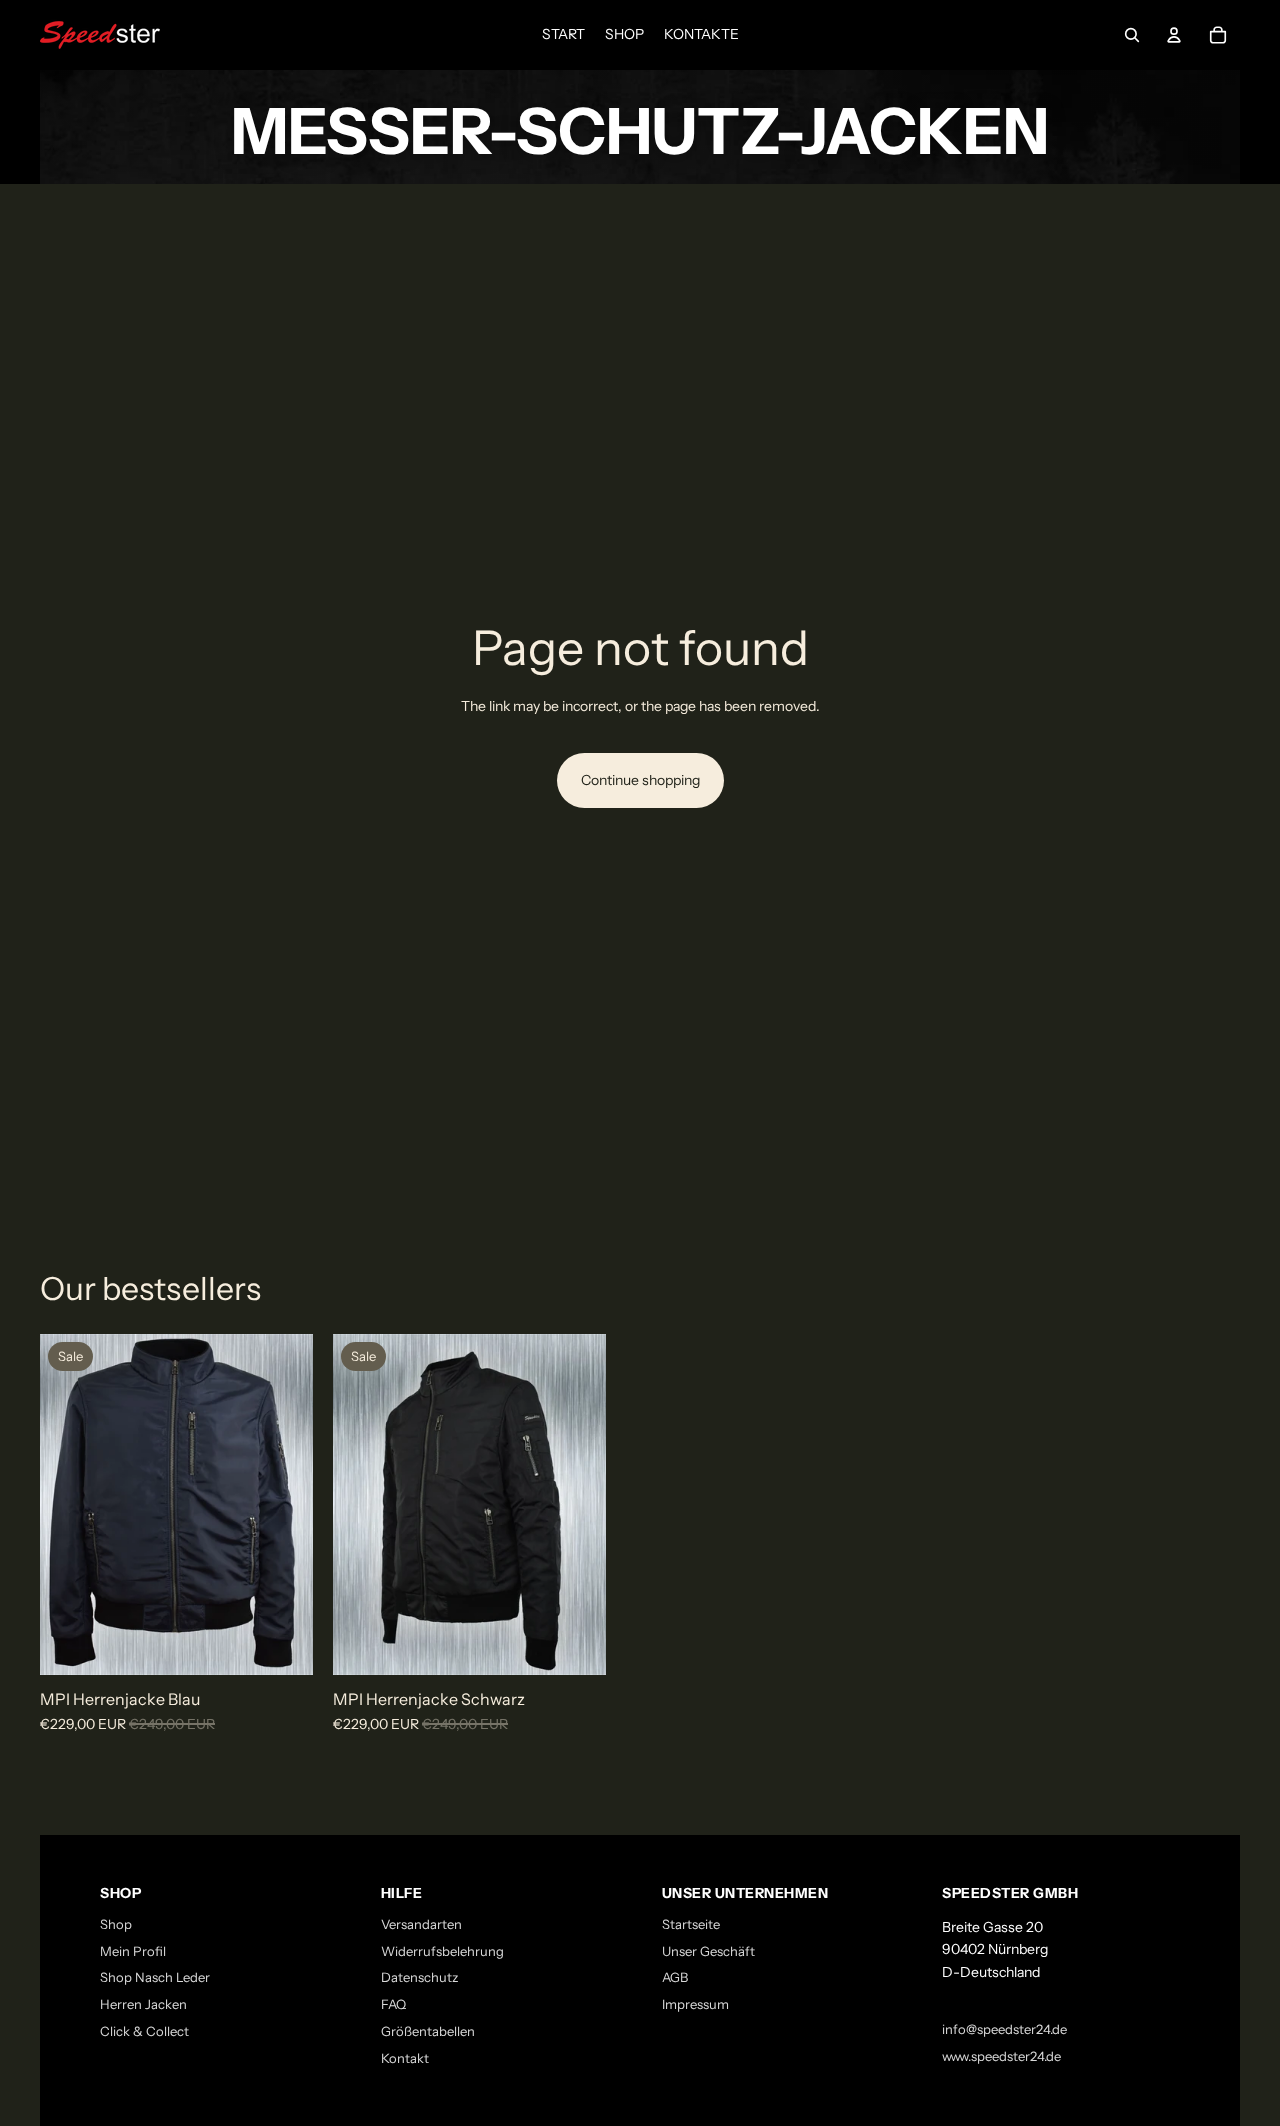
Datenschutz (419, 1977)
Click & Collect (144, 2031)
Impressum (695, 2004)
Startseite (691, 1924)
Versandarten (421, 1924)
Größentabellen (428, 2031)
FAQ (393, 2004)
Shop (116, 1924)
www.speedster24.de (1001, 2056)
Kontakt (405, 2058)
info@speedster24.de (1004, 2029)
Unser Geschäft (708, 1951)
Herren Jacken (143, 2004)
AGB (675, 1977)
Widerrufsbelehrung (442, 1951)
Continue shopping (640, 780)
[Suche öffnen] (1132, 35)
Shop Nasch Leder (155, 1977)
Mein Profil (133, 1951)
